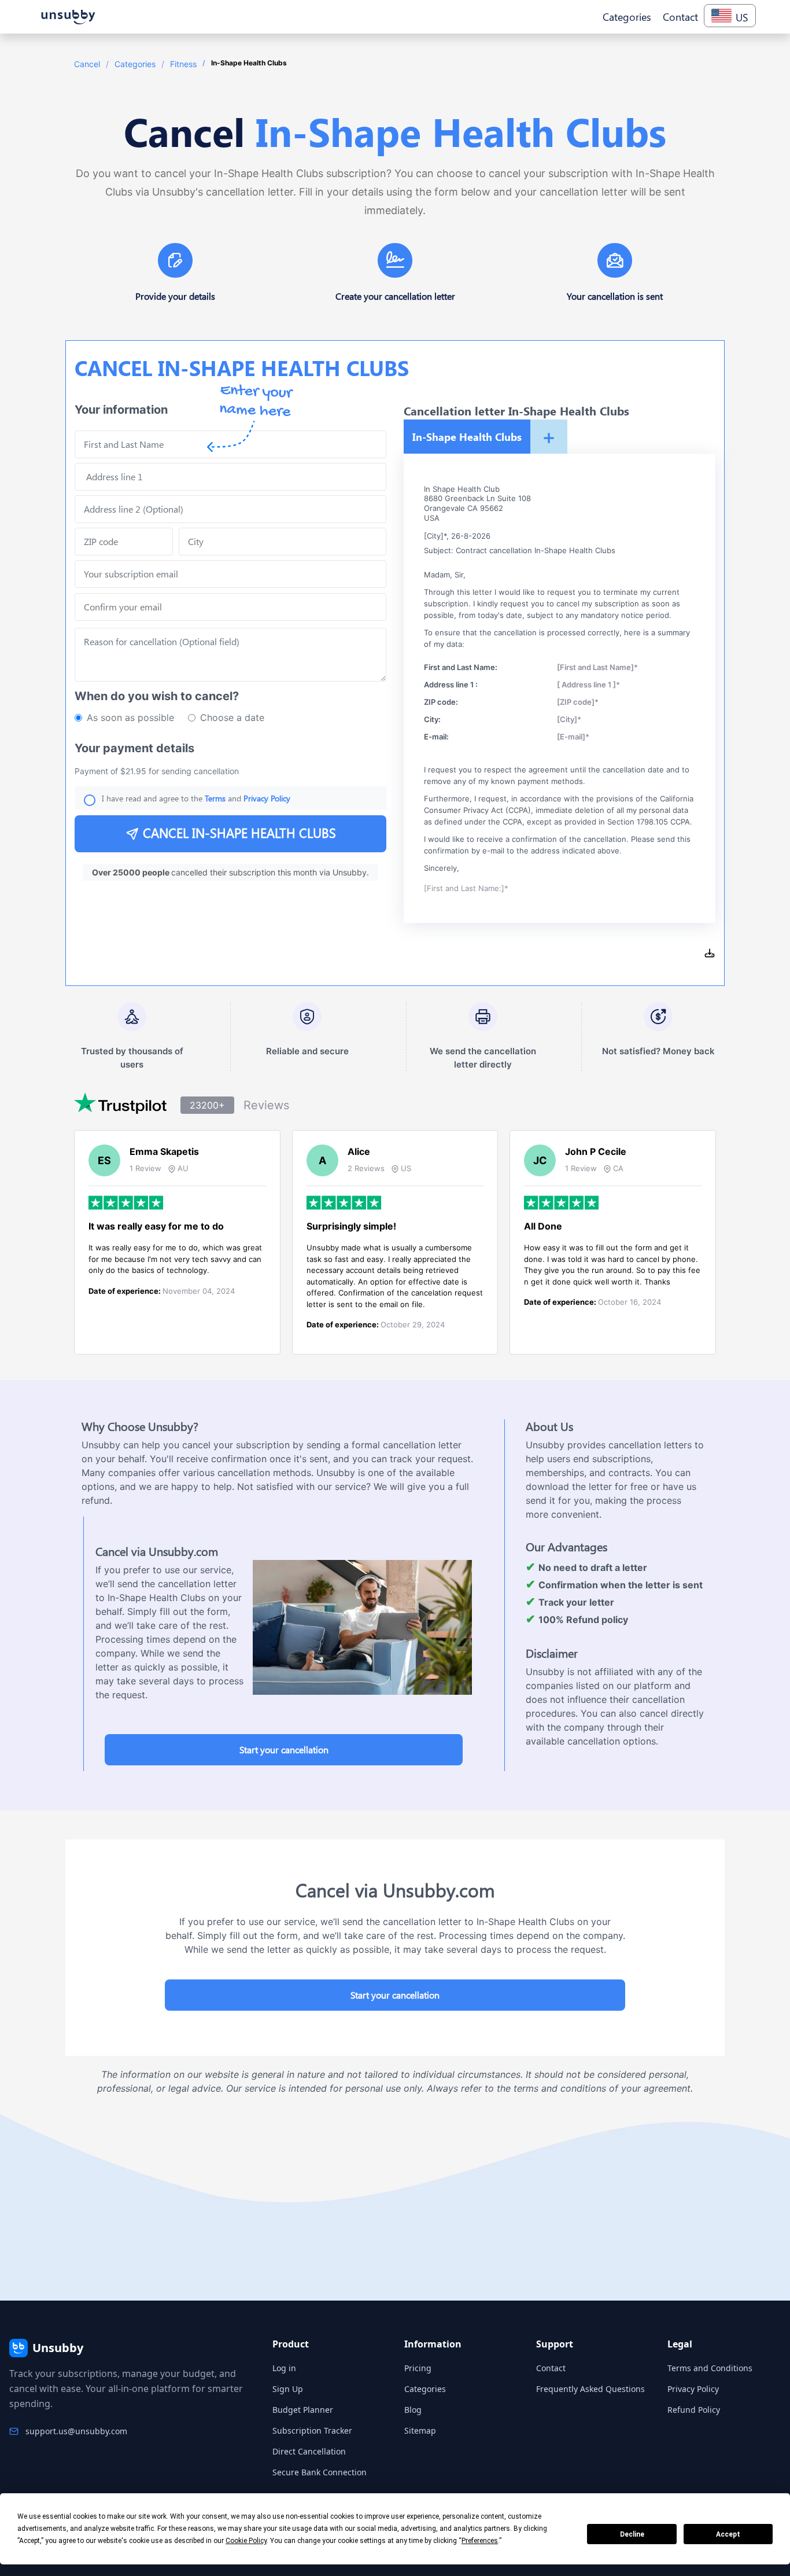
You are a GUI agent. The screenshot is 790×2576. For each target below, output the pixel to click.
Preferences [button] (480, 2541)
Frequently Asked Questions (590, 2389)
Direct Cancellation (309, 2451)
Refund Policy (694, 2410)
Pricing (418, 2368)
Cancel (87, 64)
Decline (632, 2534)
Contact (551, 2368)
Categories (135, 64)
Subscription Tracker (312, 2430)
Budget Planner (303, 2410)
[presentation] (230, 607)
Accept (728, 2534)
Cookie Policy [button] (246, 2541)
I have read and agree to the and (196, 798)
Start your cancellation (284, 1749)
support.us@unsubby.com (76, 2431)
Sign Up (288, 2389)
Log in (284, 2368)
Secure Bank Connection (320, 2472)
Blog (413, 2410)
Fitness (183, 64)
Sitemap (420, 2430)
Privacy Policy (693, 2389)
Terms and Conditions (710, 2368)
